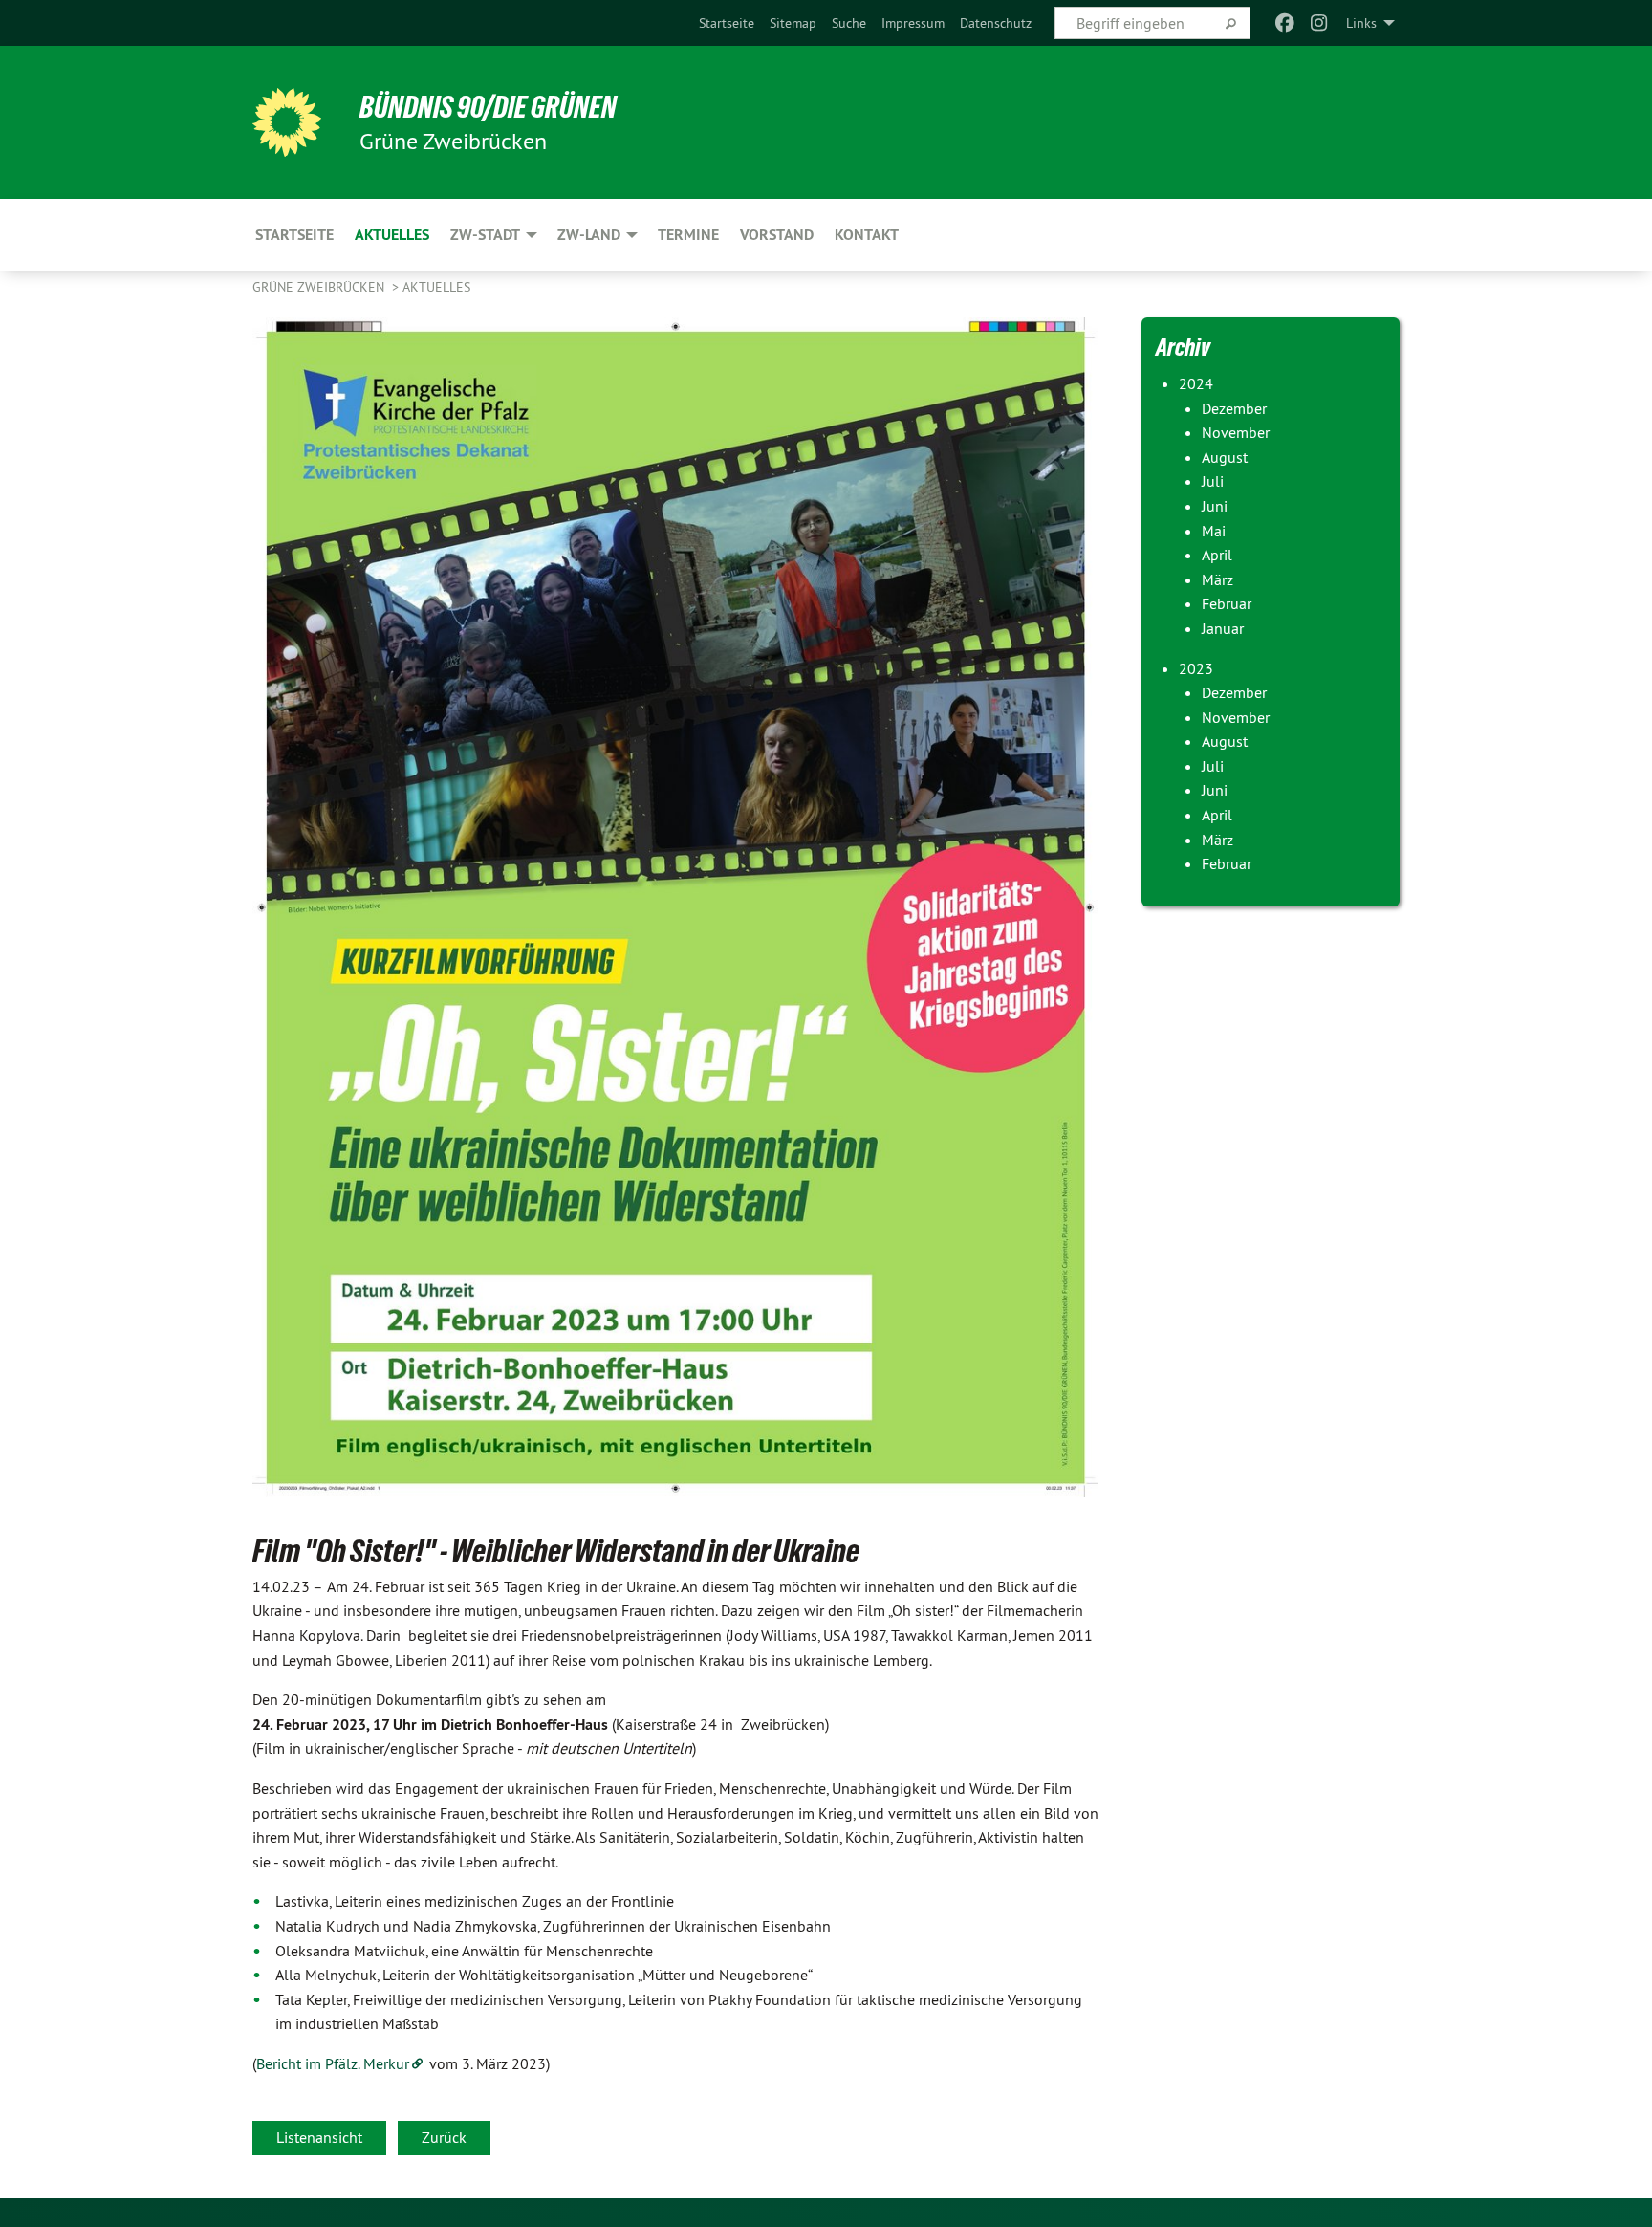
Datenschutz (996, 23)
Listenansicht (319, 2137)
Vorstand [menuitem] (777, 235)
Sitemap (793, 23)
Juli (1213, 481)
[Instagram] (1320, 23)
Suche (849, 23)
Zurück (444, 2137)
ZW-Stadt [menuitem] (485, 235)
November (1236, 432)
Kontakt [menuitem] (867, 235)
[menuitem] (727, 23)
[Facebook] (1284, 23)
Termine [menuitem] (688, 235)
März (1217, 579)
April (1217, 555)
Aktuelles (436, 287)
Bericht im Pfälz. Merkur (333, 2063)
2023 (1196, 668)
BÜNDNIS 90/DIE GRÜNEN (488, 107)
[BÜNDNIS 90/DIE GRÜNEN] (287, 122)
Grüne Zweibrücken (320, 287)
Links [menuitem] (1361, 23)
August (1225, 457)
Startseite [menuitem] (294, 235)
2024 (1196, 383)
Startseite (727, 23)
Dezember (1234, 408)
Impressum (913, 23)
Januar (1223, 628)
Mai (1214, 531)
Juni (1215, 506)
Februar (1227, 603)
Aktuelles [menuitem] (392, 235)
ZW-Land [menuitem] (589, 235)
